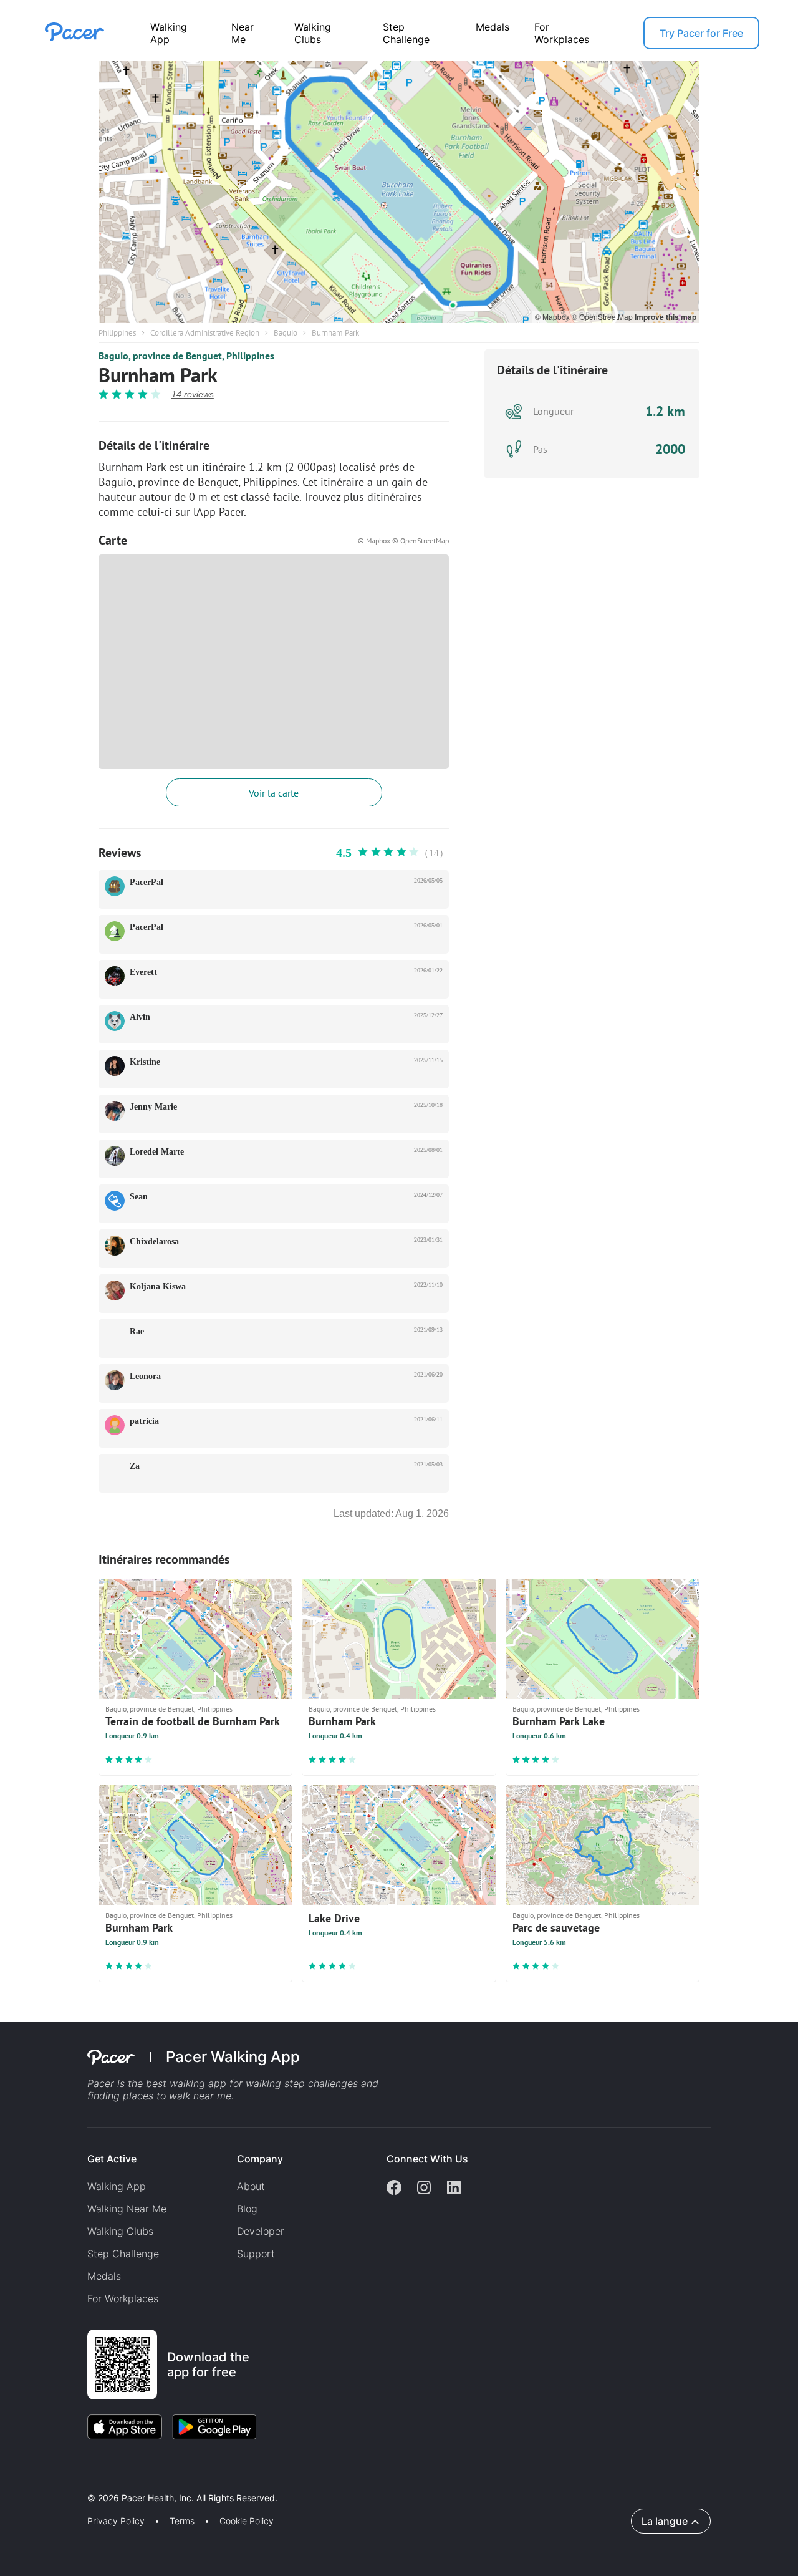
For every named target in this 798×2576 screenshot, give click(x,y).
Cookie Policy (247, 2521)
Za (135, 1466)
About (251, 2186)
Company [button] (260, 2159)
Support (256, 2254)
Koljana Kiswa (158, 1286)
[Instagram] (424, 2189)
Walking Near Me (127, 2209)
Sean (139, 1197)
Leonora (145, 1376)
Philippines (117, 333)
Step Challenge (406, 33)
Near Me (243, 33)
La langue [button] (665, 2521)
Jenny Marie (153, 1107)
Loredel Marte (157, 1152)
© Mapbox (553, 317)
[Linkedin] (454, 2189)
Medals (493, 27)
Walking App (169, 33)
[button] (218, 2483)
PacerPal (147, 882)
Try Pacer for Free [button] (701, 33)
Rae (137, 1331)
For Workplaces (562, 33)
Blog (247, 2209)
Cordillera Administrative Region (205, 333)
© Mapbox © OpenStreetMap (403, 540)
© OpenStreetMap (603, 317)
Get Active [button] (112, 2159)
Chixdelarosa (154, 1242)
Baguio (286, 333)
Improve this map (666, 317)
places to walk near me (177, 2096)
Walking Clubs (313, 33)
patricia (144, 1421)
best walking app (188, 2083)
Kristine (145, 1062)
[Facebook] (394, 2189)
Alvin (140, 1017)
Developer (261, 2231)
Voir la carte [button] (274, 793)
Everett (143, 972)
